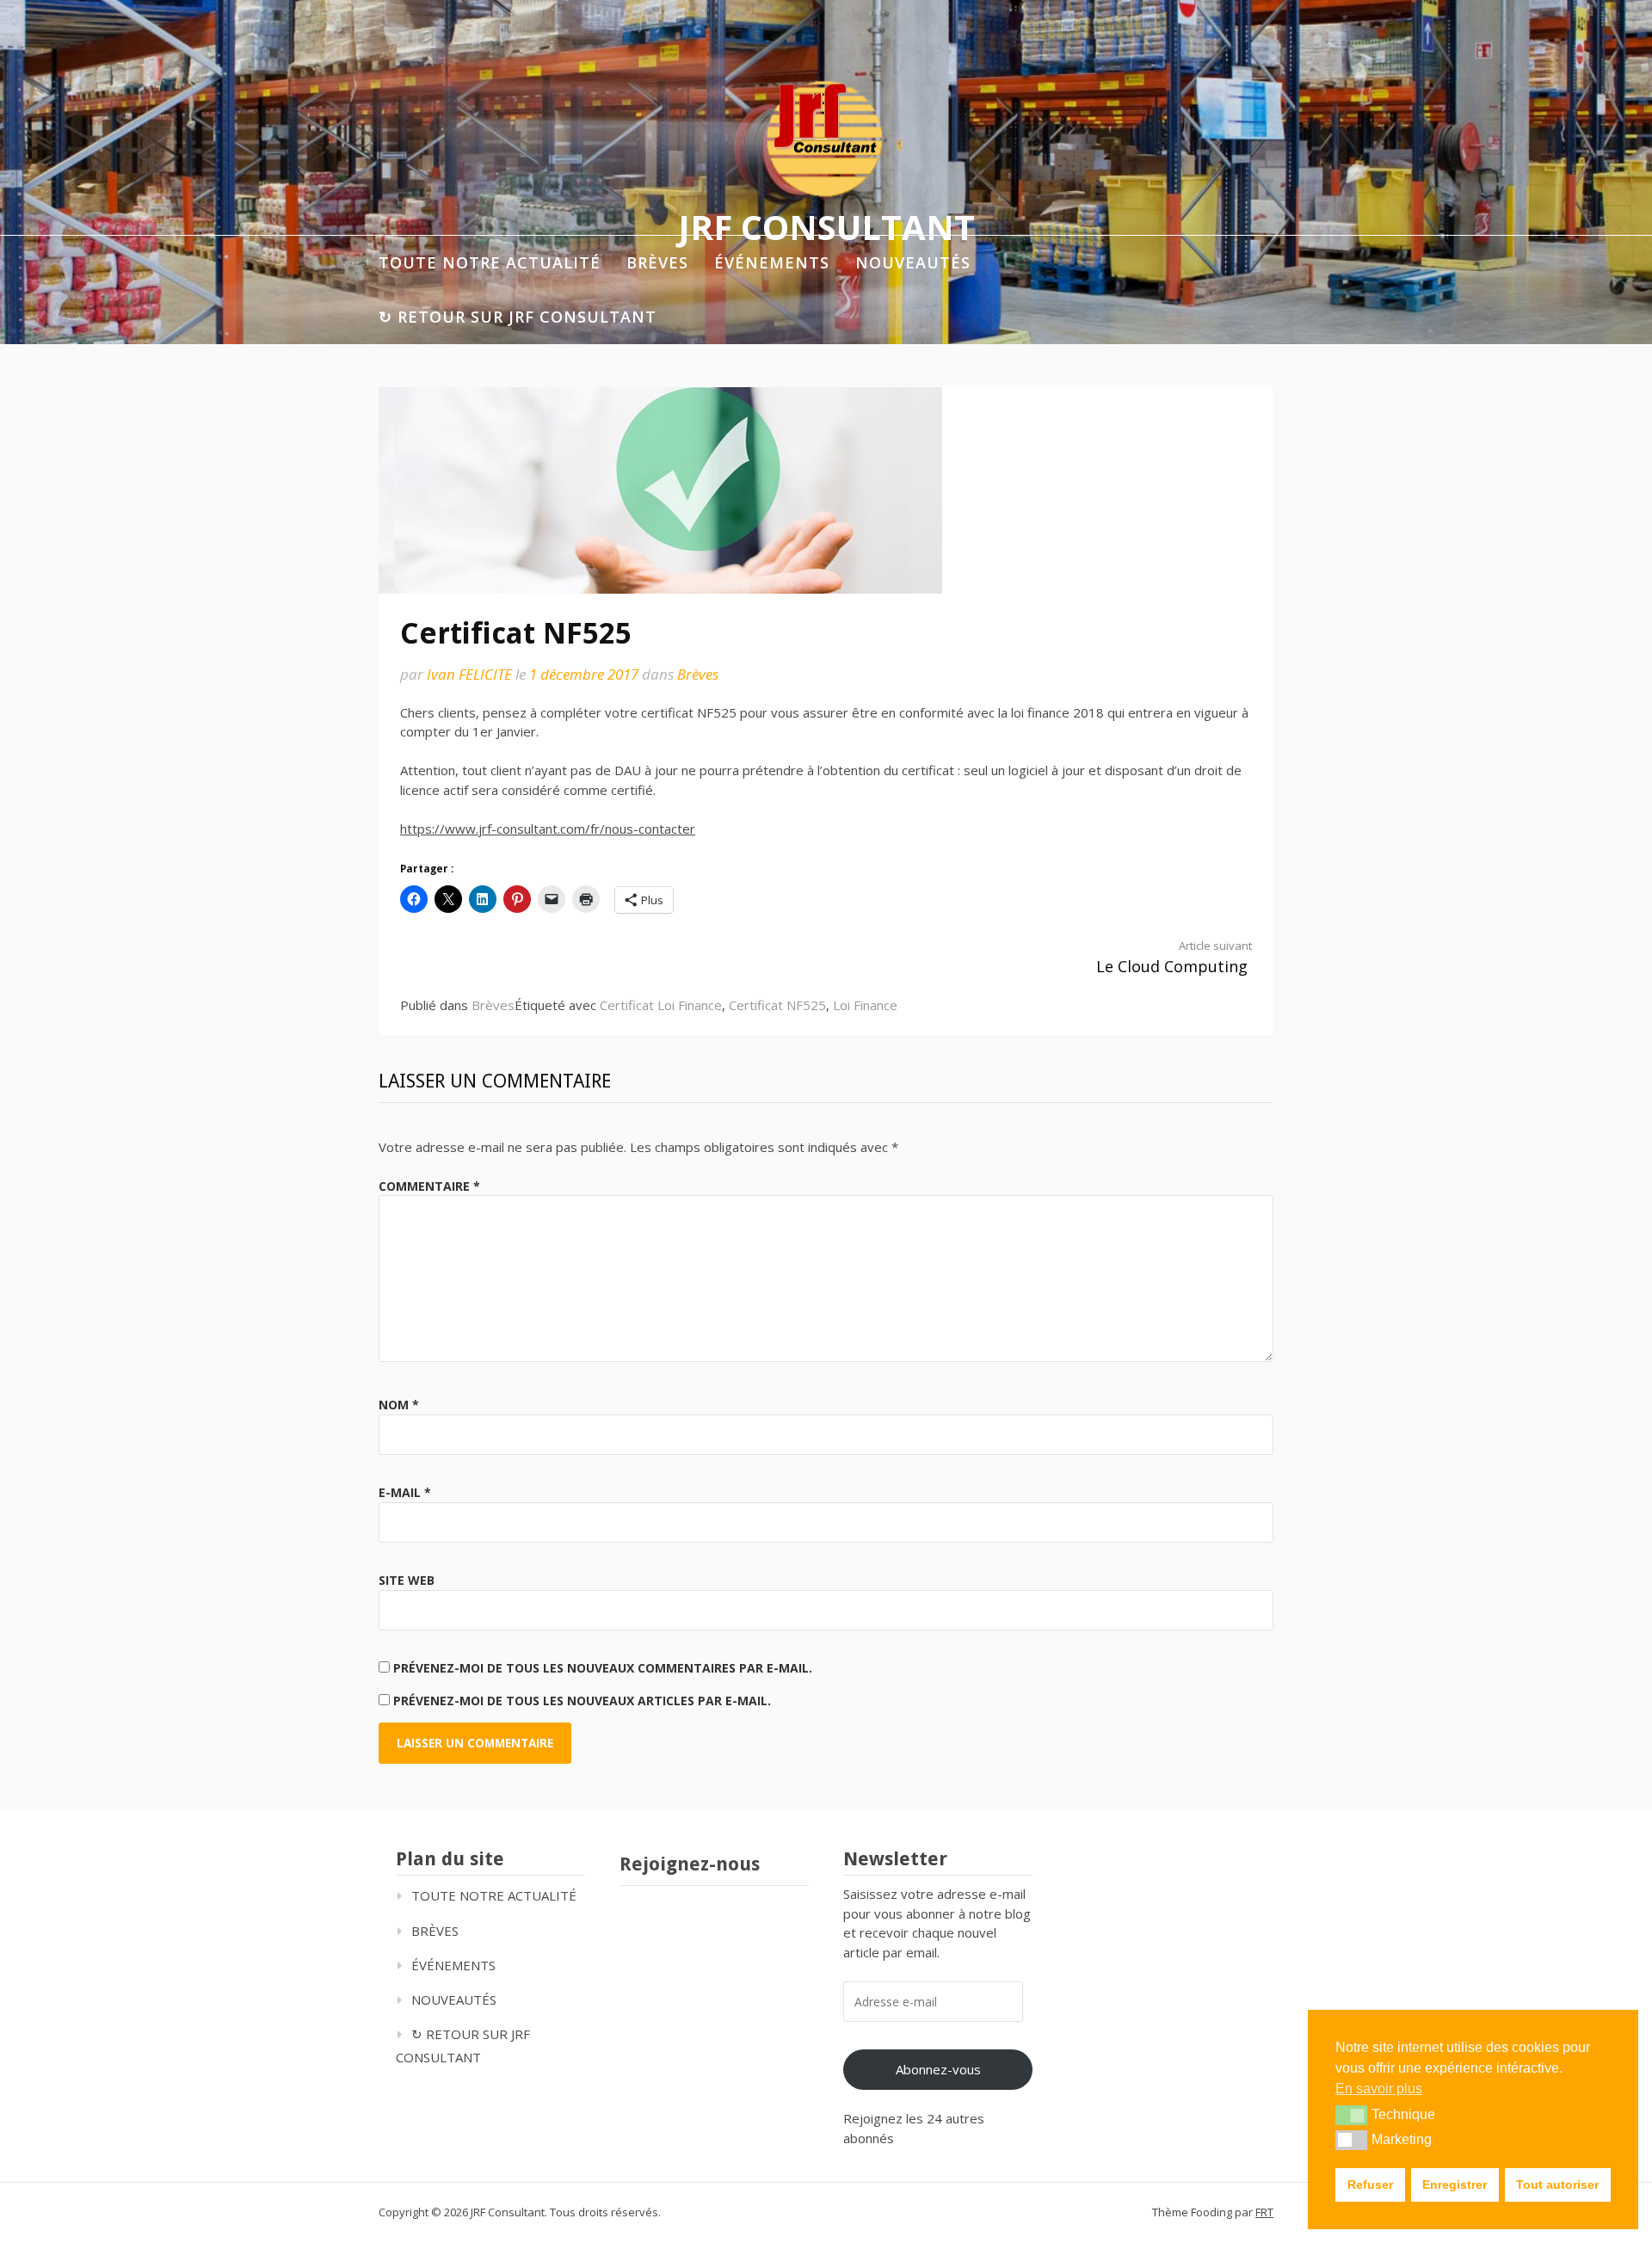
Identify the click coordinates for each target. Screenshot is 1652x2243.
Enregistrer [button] (1455, 2184)
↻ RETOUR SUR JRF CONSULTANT (518, 317)
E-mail (405, 1492)
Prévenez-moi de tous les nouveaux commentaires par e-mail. (603, 1668)
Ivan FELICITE (469, 674)
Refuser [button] (1370, 2184)
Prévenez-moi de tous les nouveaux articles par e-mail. (582, 1701)
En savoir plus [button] (1379, 2089)
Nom (399, 1405)
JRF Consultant (826, 226)
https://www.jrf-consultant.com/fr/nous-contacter (548, 829)
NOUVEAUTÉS (913, 262)
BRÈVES (657, 262)
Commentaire (429, 1186)
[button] (1351, 2115)
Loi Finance (865, 1005)
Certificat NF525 (777, 1005)
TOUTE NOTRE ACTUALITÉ (490, 262)
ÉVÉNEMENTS (772, 262)
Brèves (698, 674)
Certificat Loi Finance (661, 1005)
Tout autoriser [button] (1557, 2184)
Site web (407, 1580)
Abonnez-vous (938, 2069)
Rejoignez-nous (690, 1864)
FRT (1264, 2212)
